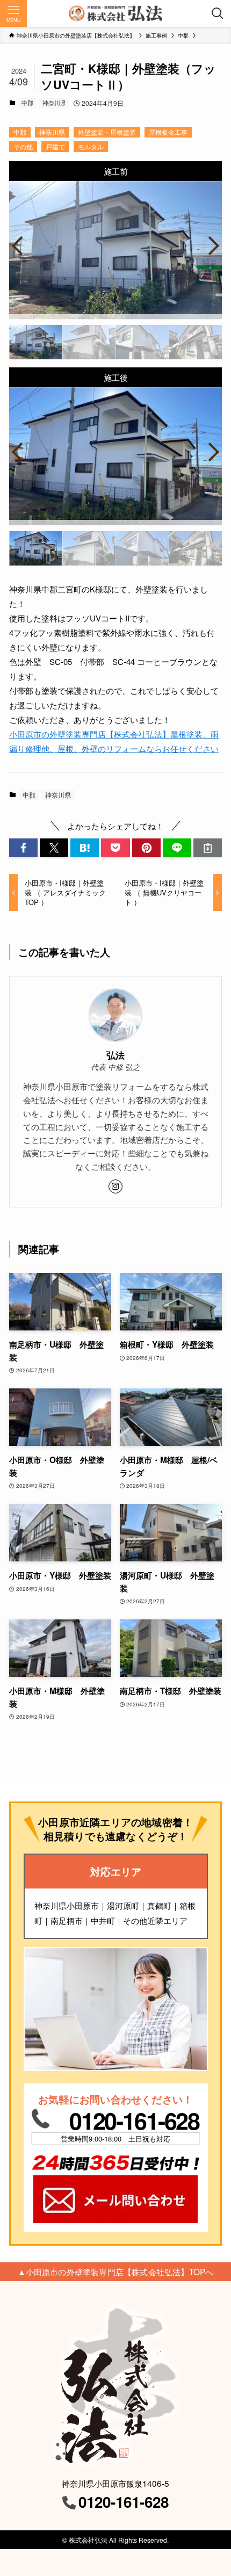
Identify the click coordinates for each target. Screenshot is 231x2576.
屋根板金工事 (168, 132)
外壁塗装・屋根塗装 (107, 132)
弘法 (115, 1055)
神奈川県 (54, 103)
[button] (23, 848)
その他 (23, 146)
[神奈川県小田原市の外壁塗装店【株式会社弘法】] (115, 13)
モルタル (91, 146)
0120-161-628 (134, 2120)
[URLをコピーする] (208, 848)
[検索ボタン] (218, 13)
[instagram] (115, 1186)
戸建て (55, 146)
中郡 (27, 103)
